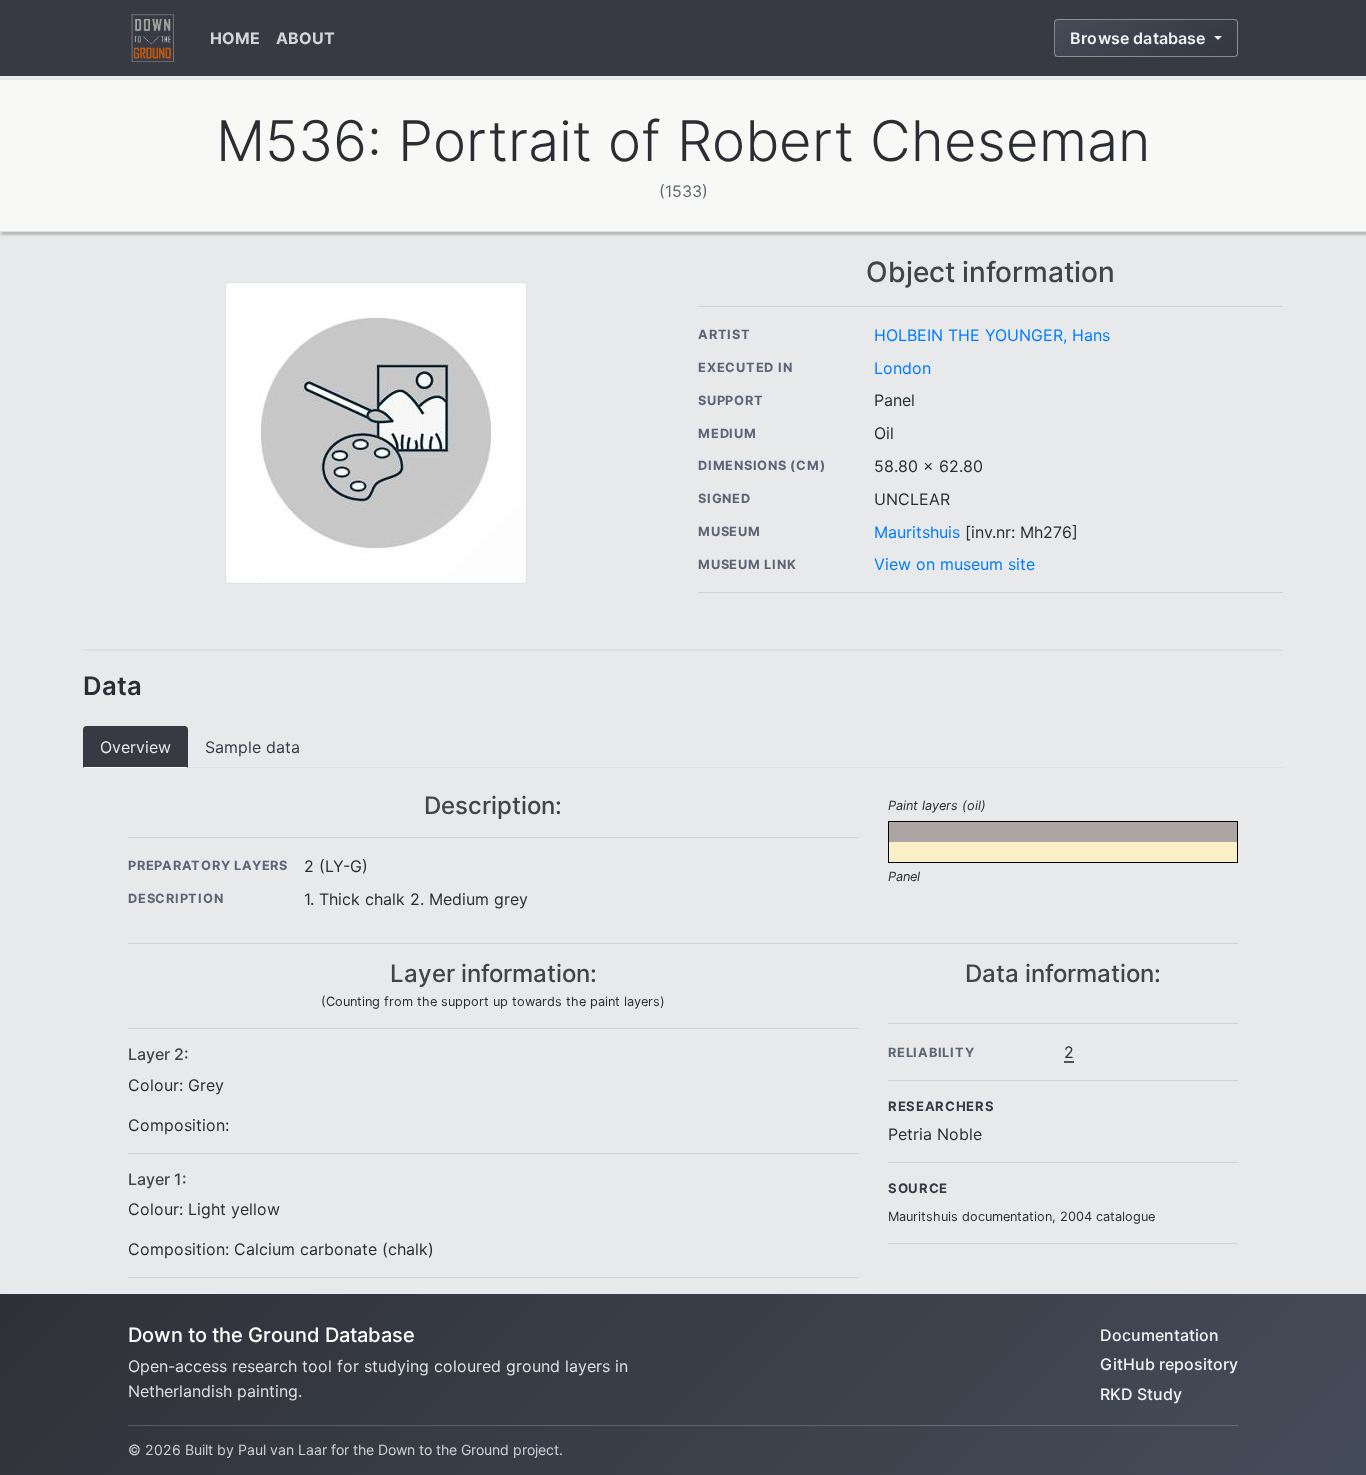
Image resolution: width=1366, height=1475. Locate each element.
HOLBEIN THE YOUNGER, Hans (992, 335)
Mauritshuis (917, 532)
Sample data (252, 747)
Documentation (1159, 1335)
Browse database (1140, 38)
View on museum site (954, 564)
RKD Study (1141, 1394)
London (902, 368)
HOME (235, 38)
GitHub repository (1169, 1364)
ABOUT (305, 38)
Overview (135, 747)
